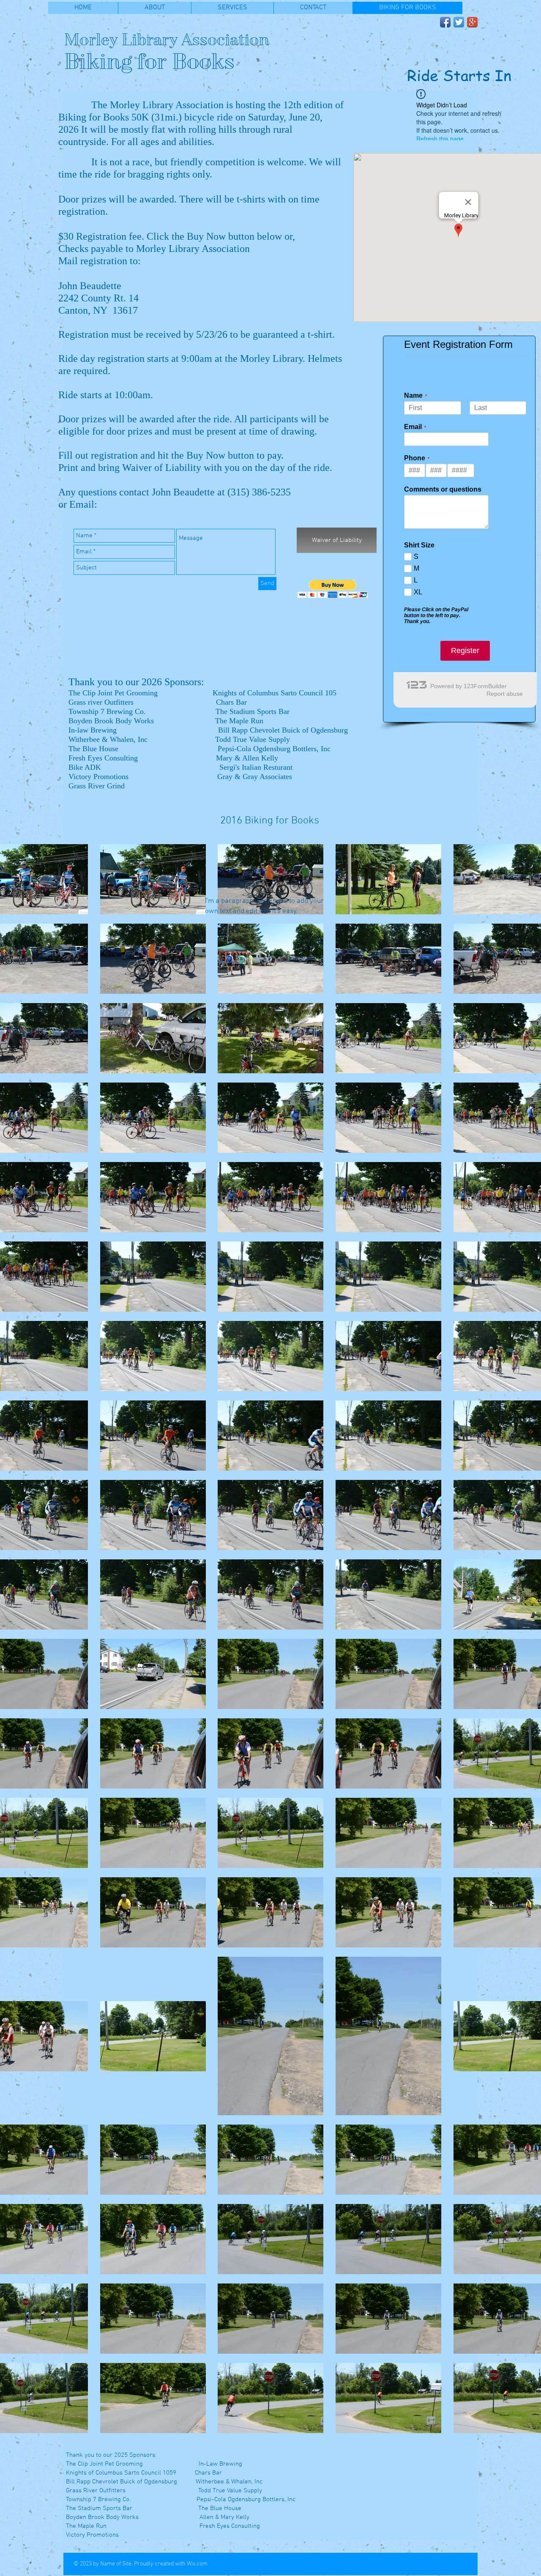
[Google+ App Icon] (472, 22)
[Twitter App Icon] (459, 22)
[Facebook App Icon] (445, 22)
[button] (333, 589)
